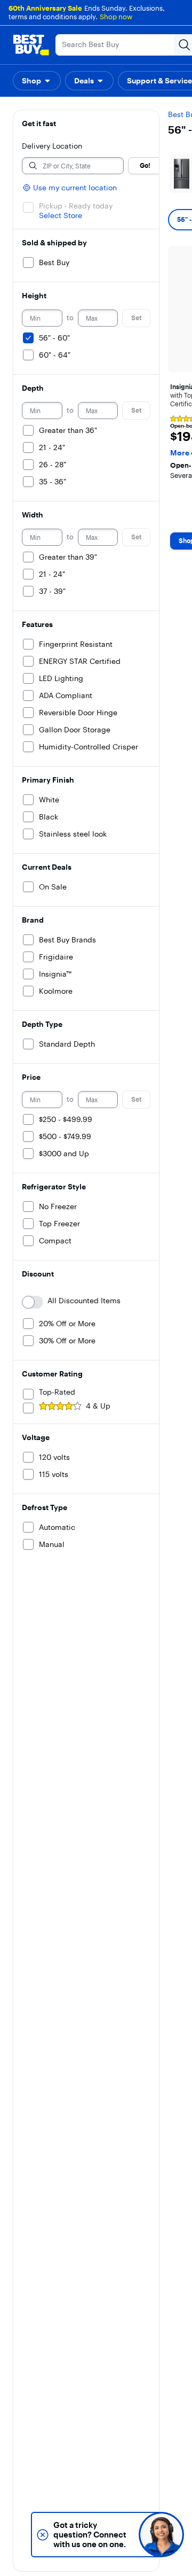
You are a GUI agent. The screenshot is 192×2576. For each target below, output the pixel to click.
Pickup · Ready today (76, 206)
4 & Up (98, 1406)
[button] (37, 81)
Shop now (116, 17)
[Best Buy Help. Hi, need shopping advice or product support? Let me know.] (161, 2535)
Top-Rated (57, 1392)
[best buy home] (31, 45)
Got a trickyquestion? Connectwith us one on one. (90, 2535)
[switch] (33, 1302)
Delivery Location (52, 146)
